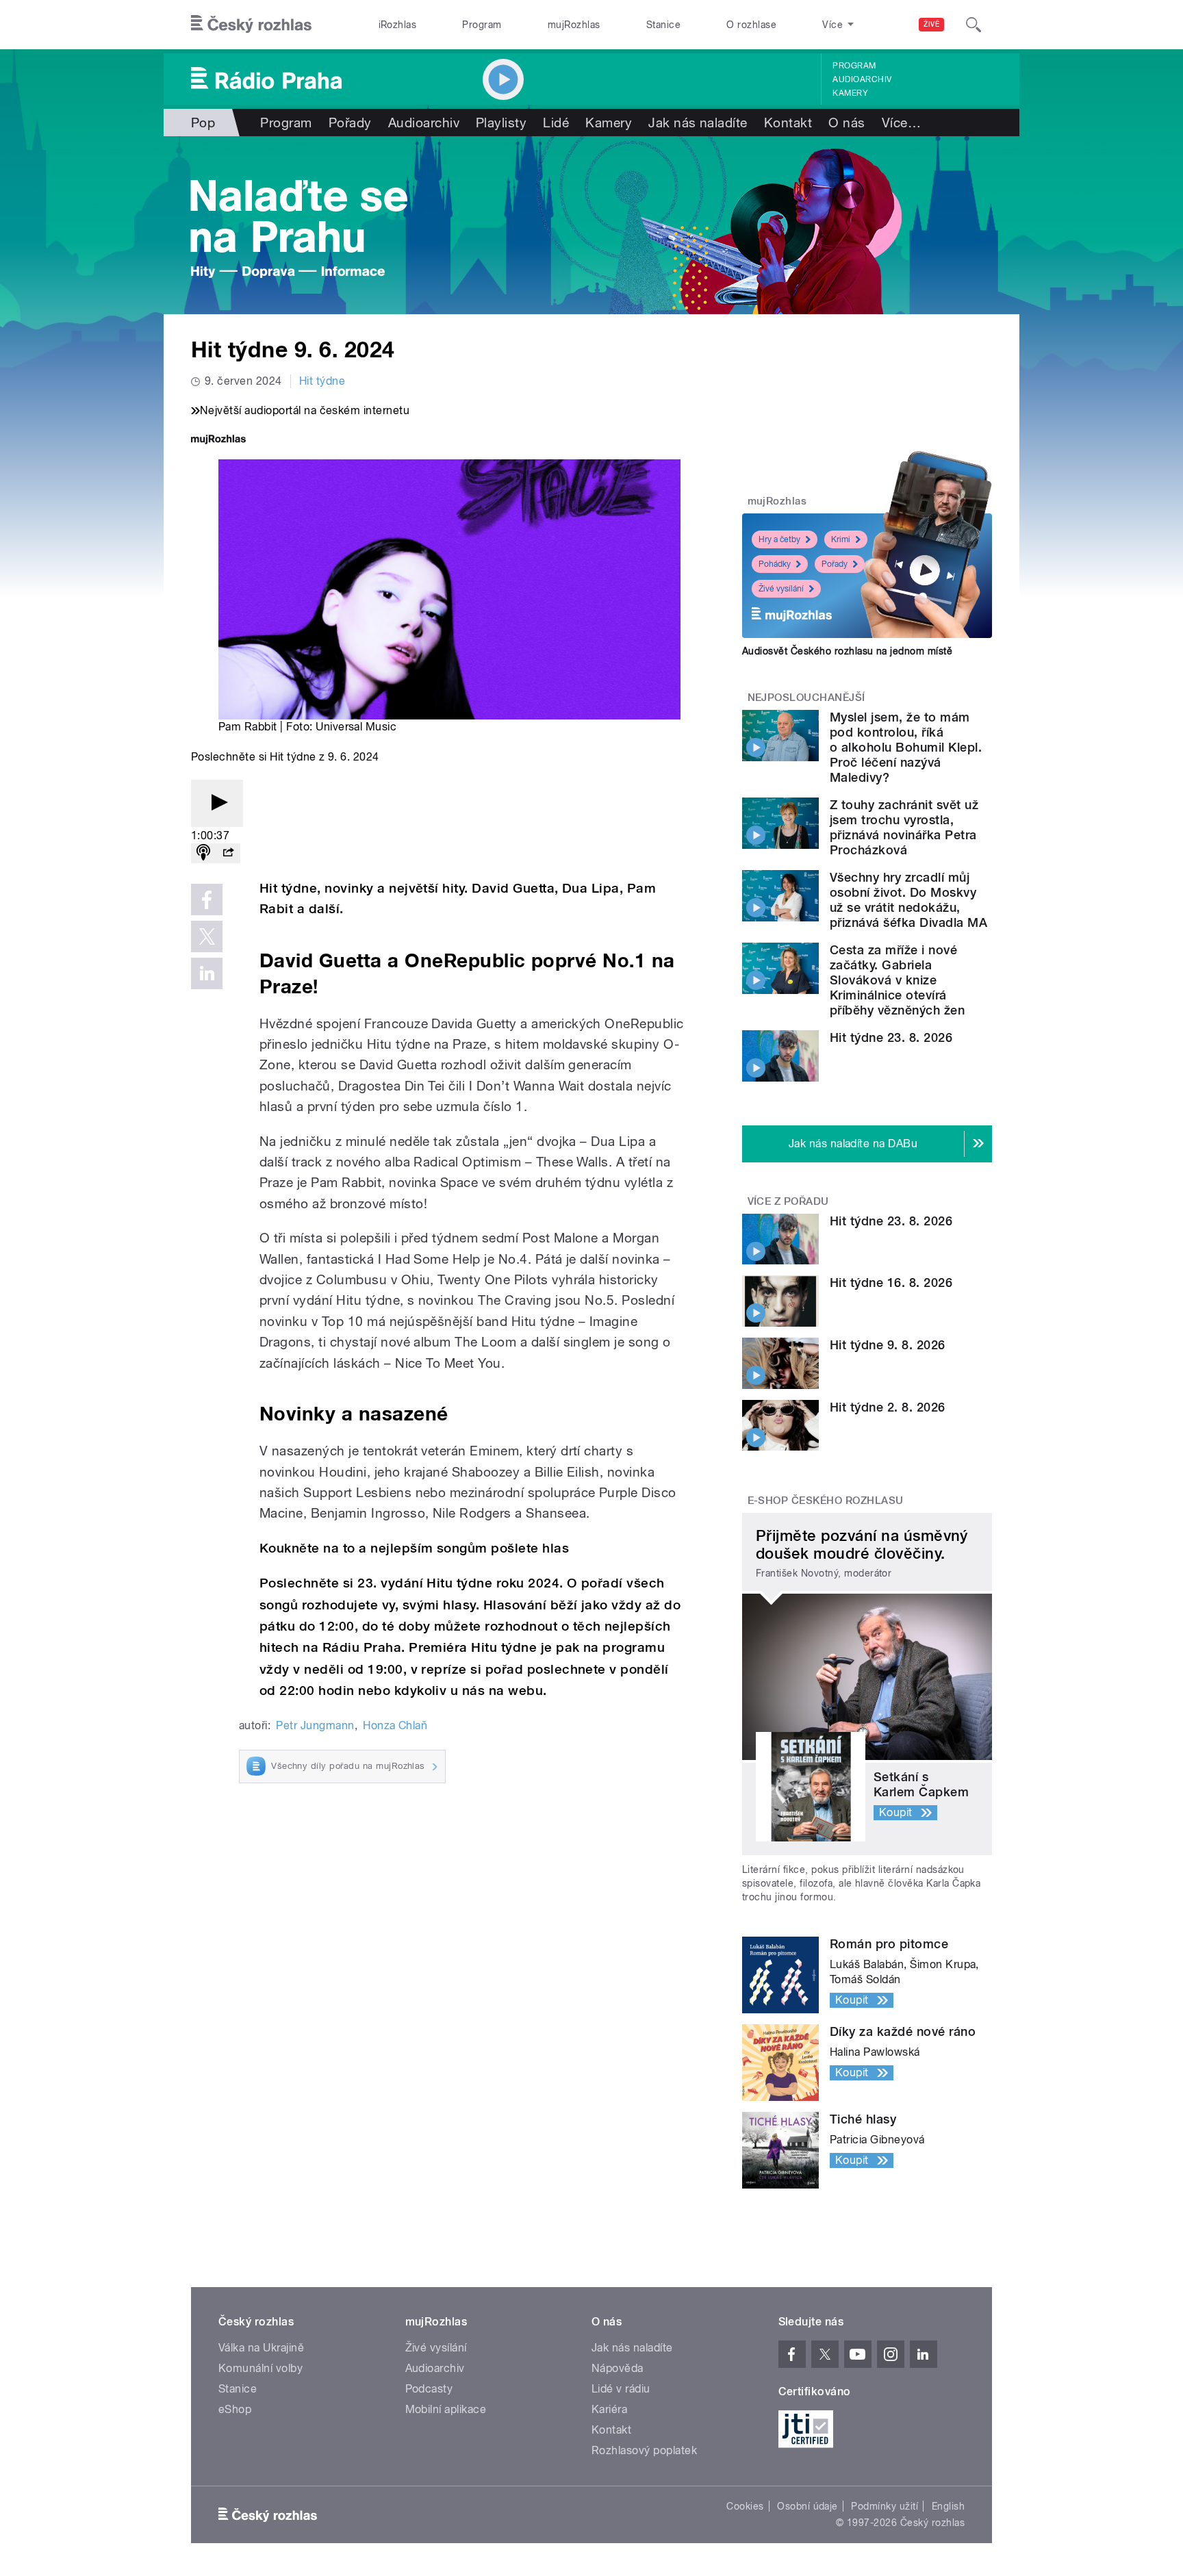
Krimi (841, 539)
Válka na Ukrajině (261, 2348)
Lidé (556, 123)
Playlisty (501, 123)
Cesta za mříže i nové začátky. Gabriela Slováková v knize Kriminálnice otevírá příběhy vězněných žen (897, 980)
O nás (847, 123)
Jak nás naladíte (698, 123)
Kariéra (609, 2409)
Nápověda (618, 2368)
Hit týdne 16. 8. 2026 (891, 1283)
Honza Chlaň (395, 1725)
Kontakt (788, 123)
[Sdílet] (228, 853)
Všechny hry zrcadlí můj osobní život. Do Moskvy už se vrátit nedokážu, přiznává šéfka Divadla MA (908, 900)
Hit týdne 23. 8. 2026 (891, 1037)
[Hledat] (974, 25)
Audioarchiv (862, 79)
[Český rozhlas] (251, 25)
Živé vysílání (781, 589)
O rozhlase (751, 25)
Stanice (663, 25)
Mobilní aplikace (446, 2409)
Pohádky (775, 564)
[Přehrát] (217, 803)
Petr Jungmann (315, 1725)
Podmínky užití (885, 2506)
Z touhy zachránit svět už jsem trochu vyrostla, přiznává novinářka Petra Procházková (904, 827)
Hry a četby (779, 539)
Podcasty (429, 2389)
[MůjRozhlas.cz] (218, 441)
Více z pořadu (788, 1201)
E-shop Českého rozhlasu (826, 1501)
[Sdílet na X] (207, 936)
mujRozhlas (574, 25)
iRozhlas (398, 25)
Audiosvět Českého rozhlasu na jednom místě (847, 651)
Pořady (350, 123)
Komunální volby (260, 2368)
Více (901, 123)
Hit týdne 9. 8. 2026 (888, 1345)
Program (482, 25)
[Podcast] (203, 853)
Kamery (850, 93)
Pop (203, 123)
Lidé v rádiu (621, 2389)
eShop (235, 2409)
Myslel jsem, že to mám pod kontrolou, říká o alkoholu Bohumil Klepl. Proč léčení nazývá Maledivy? (906, 747)
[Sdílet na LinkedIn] (207, 973)
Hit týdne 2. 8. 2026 (888, 1407)
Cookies (745, 2506)
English (948, 2506)
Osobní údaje (807, 2506)
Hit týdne (322, 381)
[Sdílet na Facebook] (207, 900)
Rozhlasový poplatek (644, 2450)
